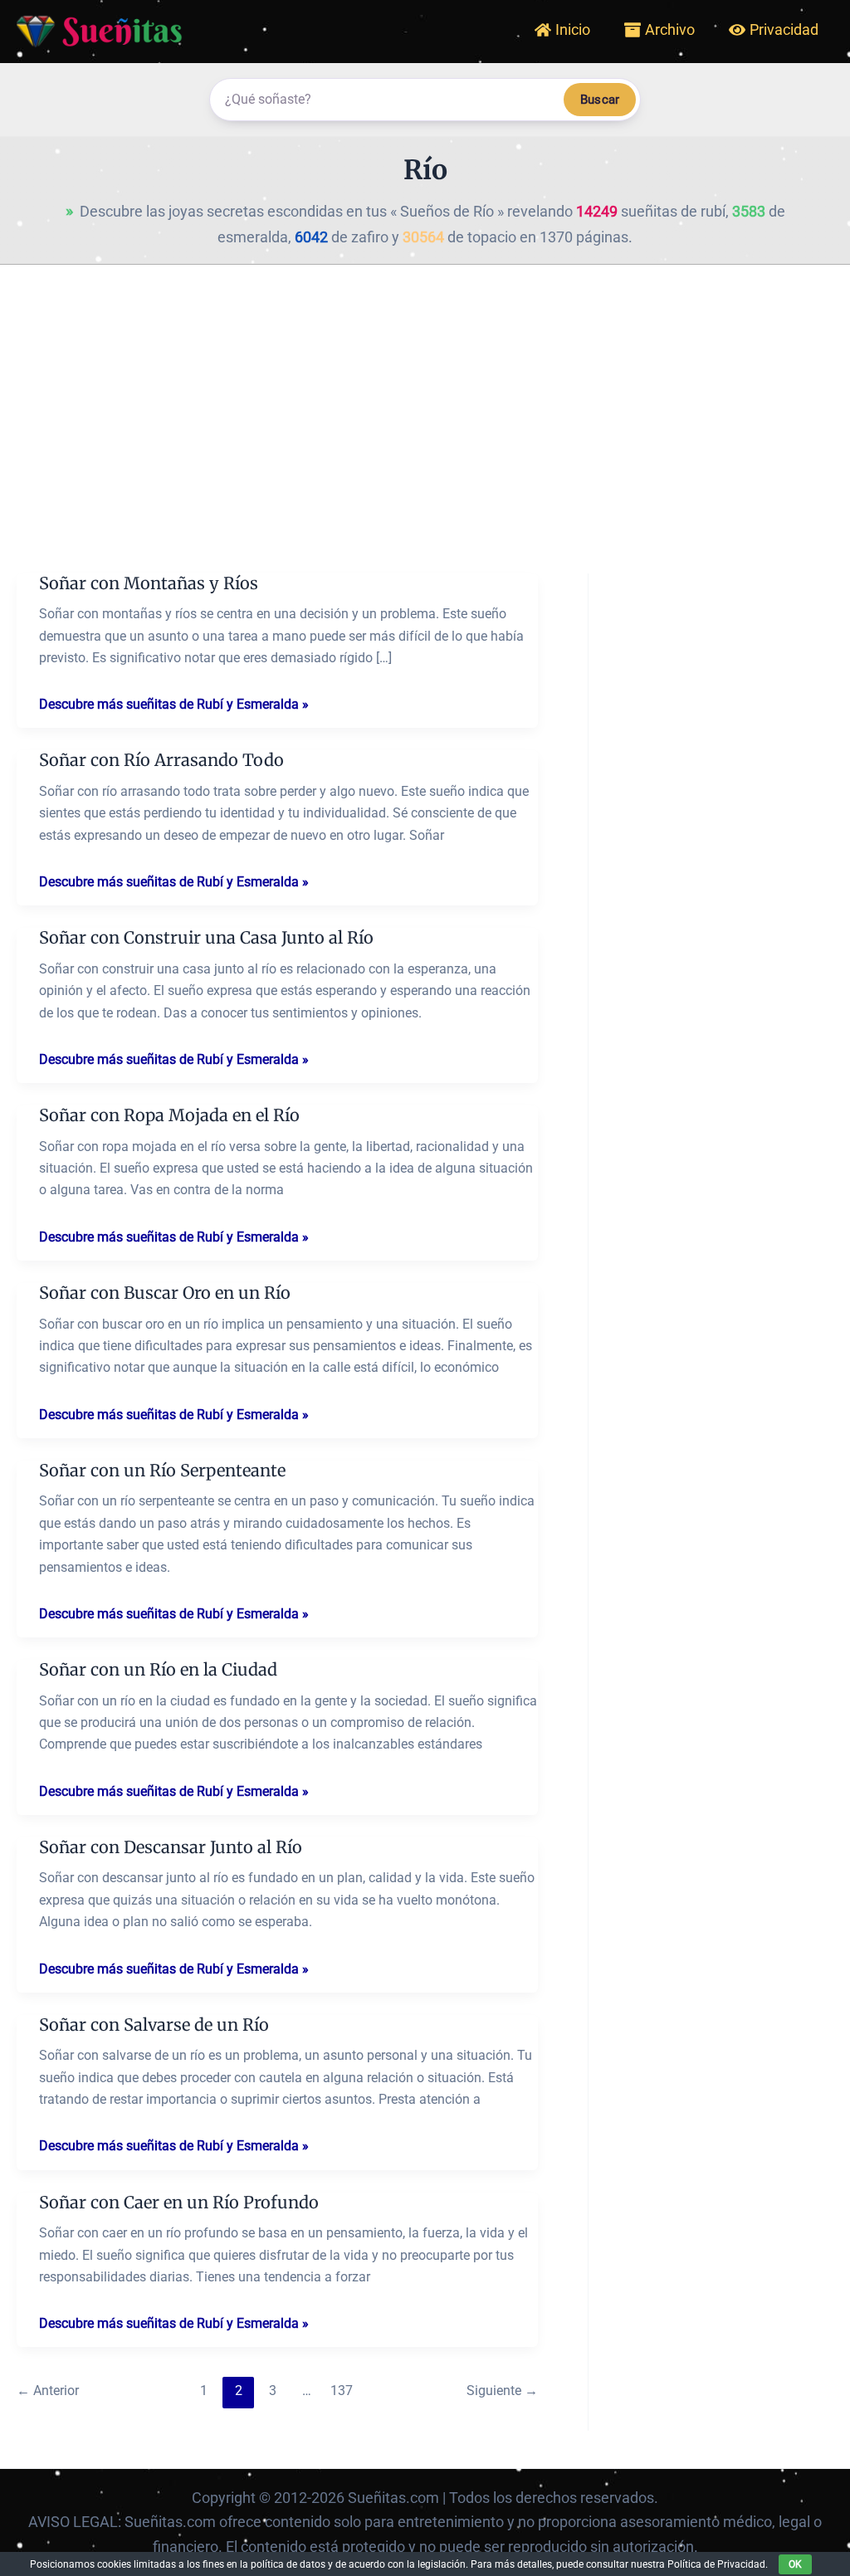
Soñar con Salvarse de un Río (154, 2025)
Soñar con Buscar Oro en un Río (165, 1293)
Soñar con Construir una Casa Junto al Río (206, 937)
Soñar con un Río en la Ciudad (158, 1669)
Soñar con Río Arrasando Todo (161, 760)
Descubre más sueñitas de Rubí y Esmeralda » (174, 705)
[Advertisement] (425, 389)
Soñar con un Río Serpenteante (162, 1470)
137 (342, 2391)
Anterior (48, 2391)
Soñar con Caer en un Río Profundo (179, 2202)
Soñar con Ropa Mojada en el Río (169, 1115)
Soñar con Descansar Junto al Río (171, 1847)
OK (795, 2564)
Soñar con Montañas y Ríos (149, 583)
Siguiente (502, 2391)
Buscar (600, 100)
